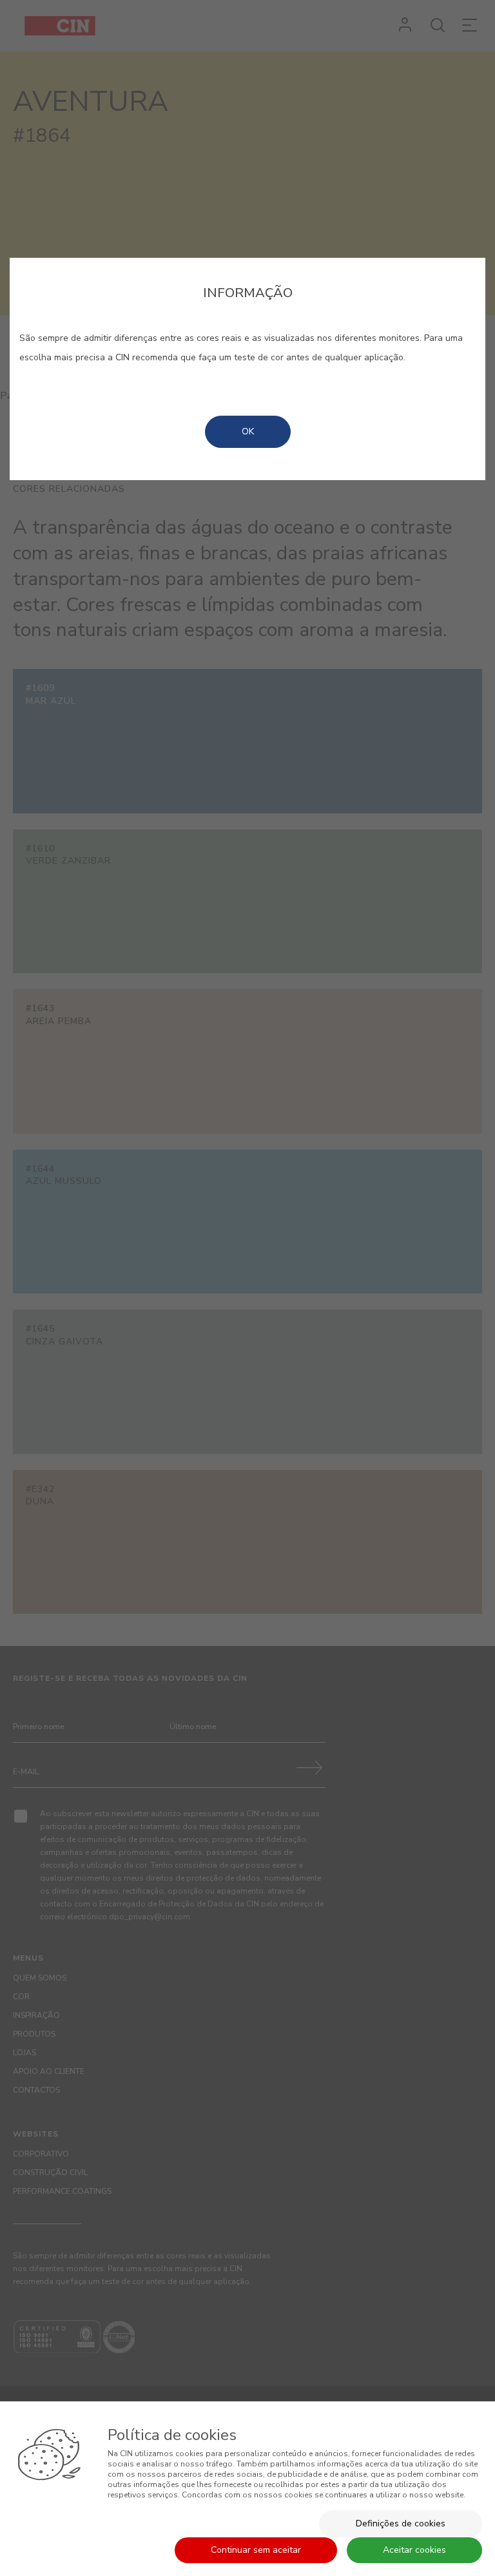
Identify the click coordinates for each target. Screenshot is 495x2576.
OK (248, 431)
